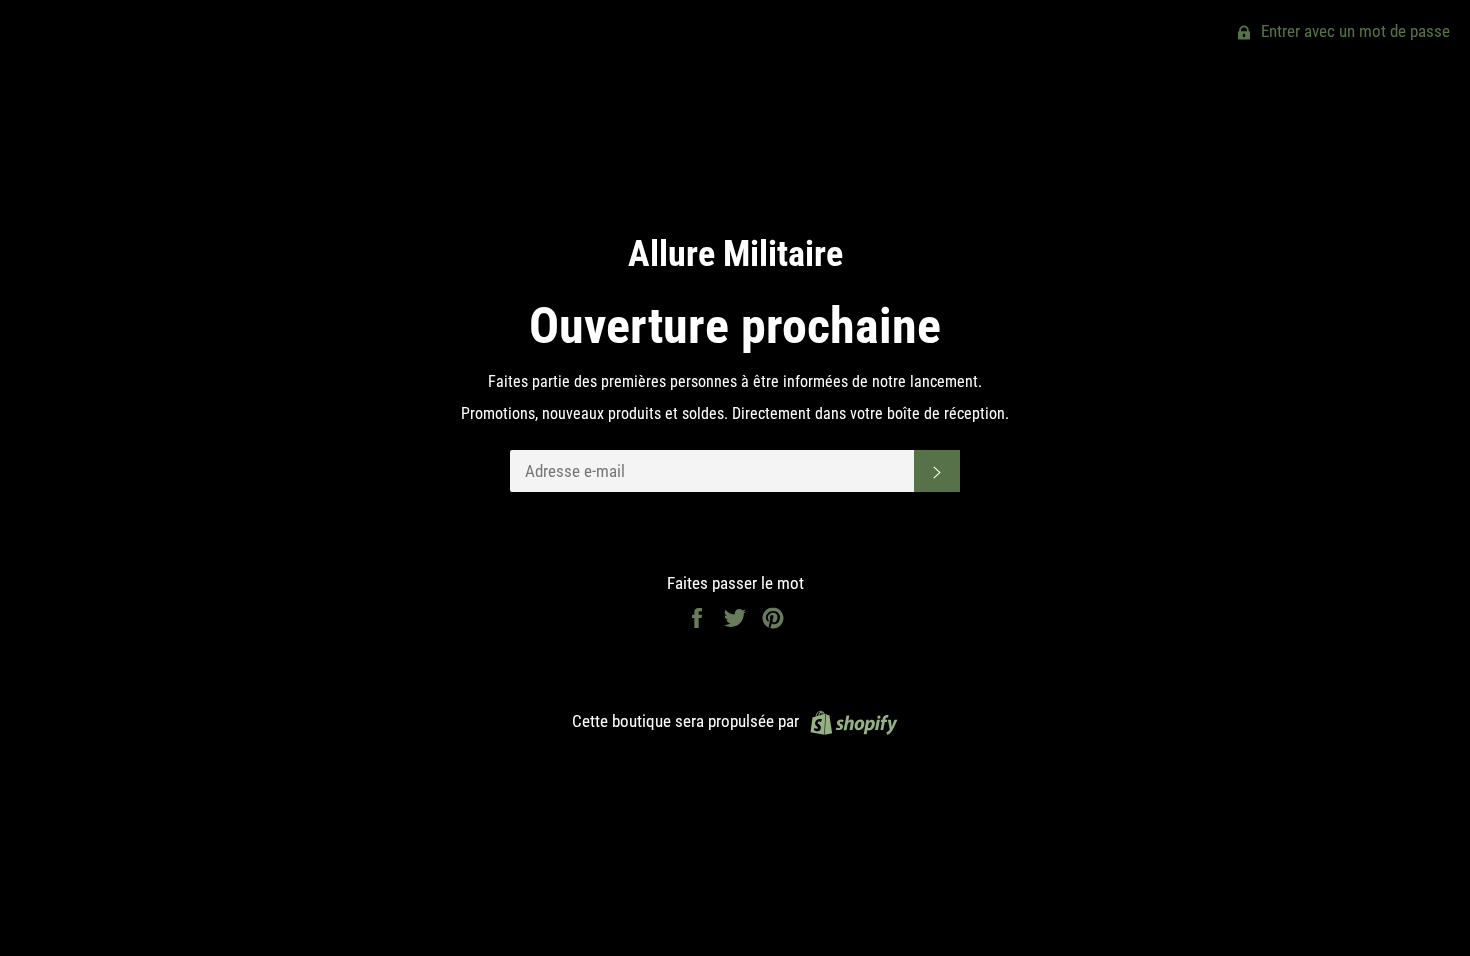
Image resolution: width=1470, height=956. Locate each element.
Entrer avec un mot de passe (1353, 31)
